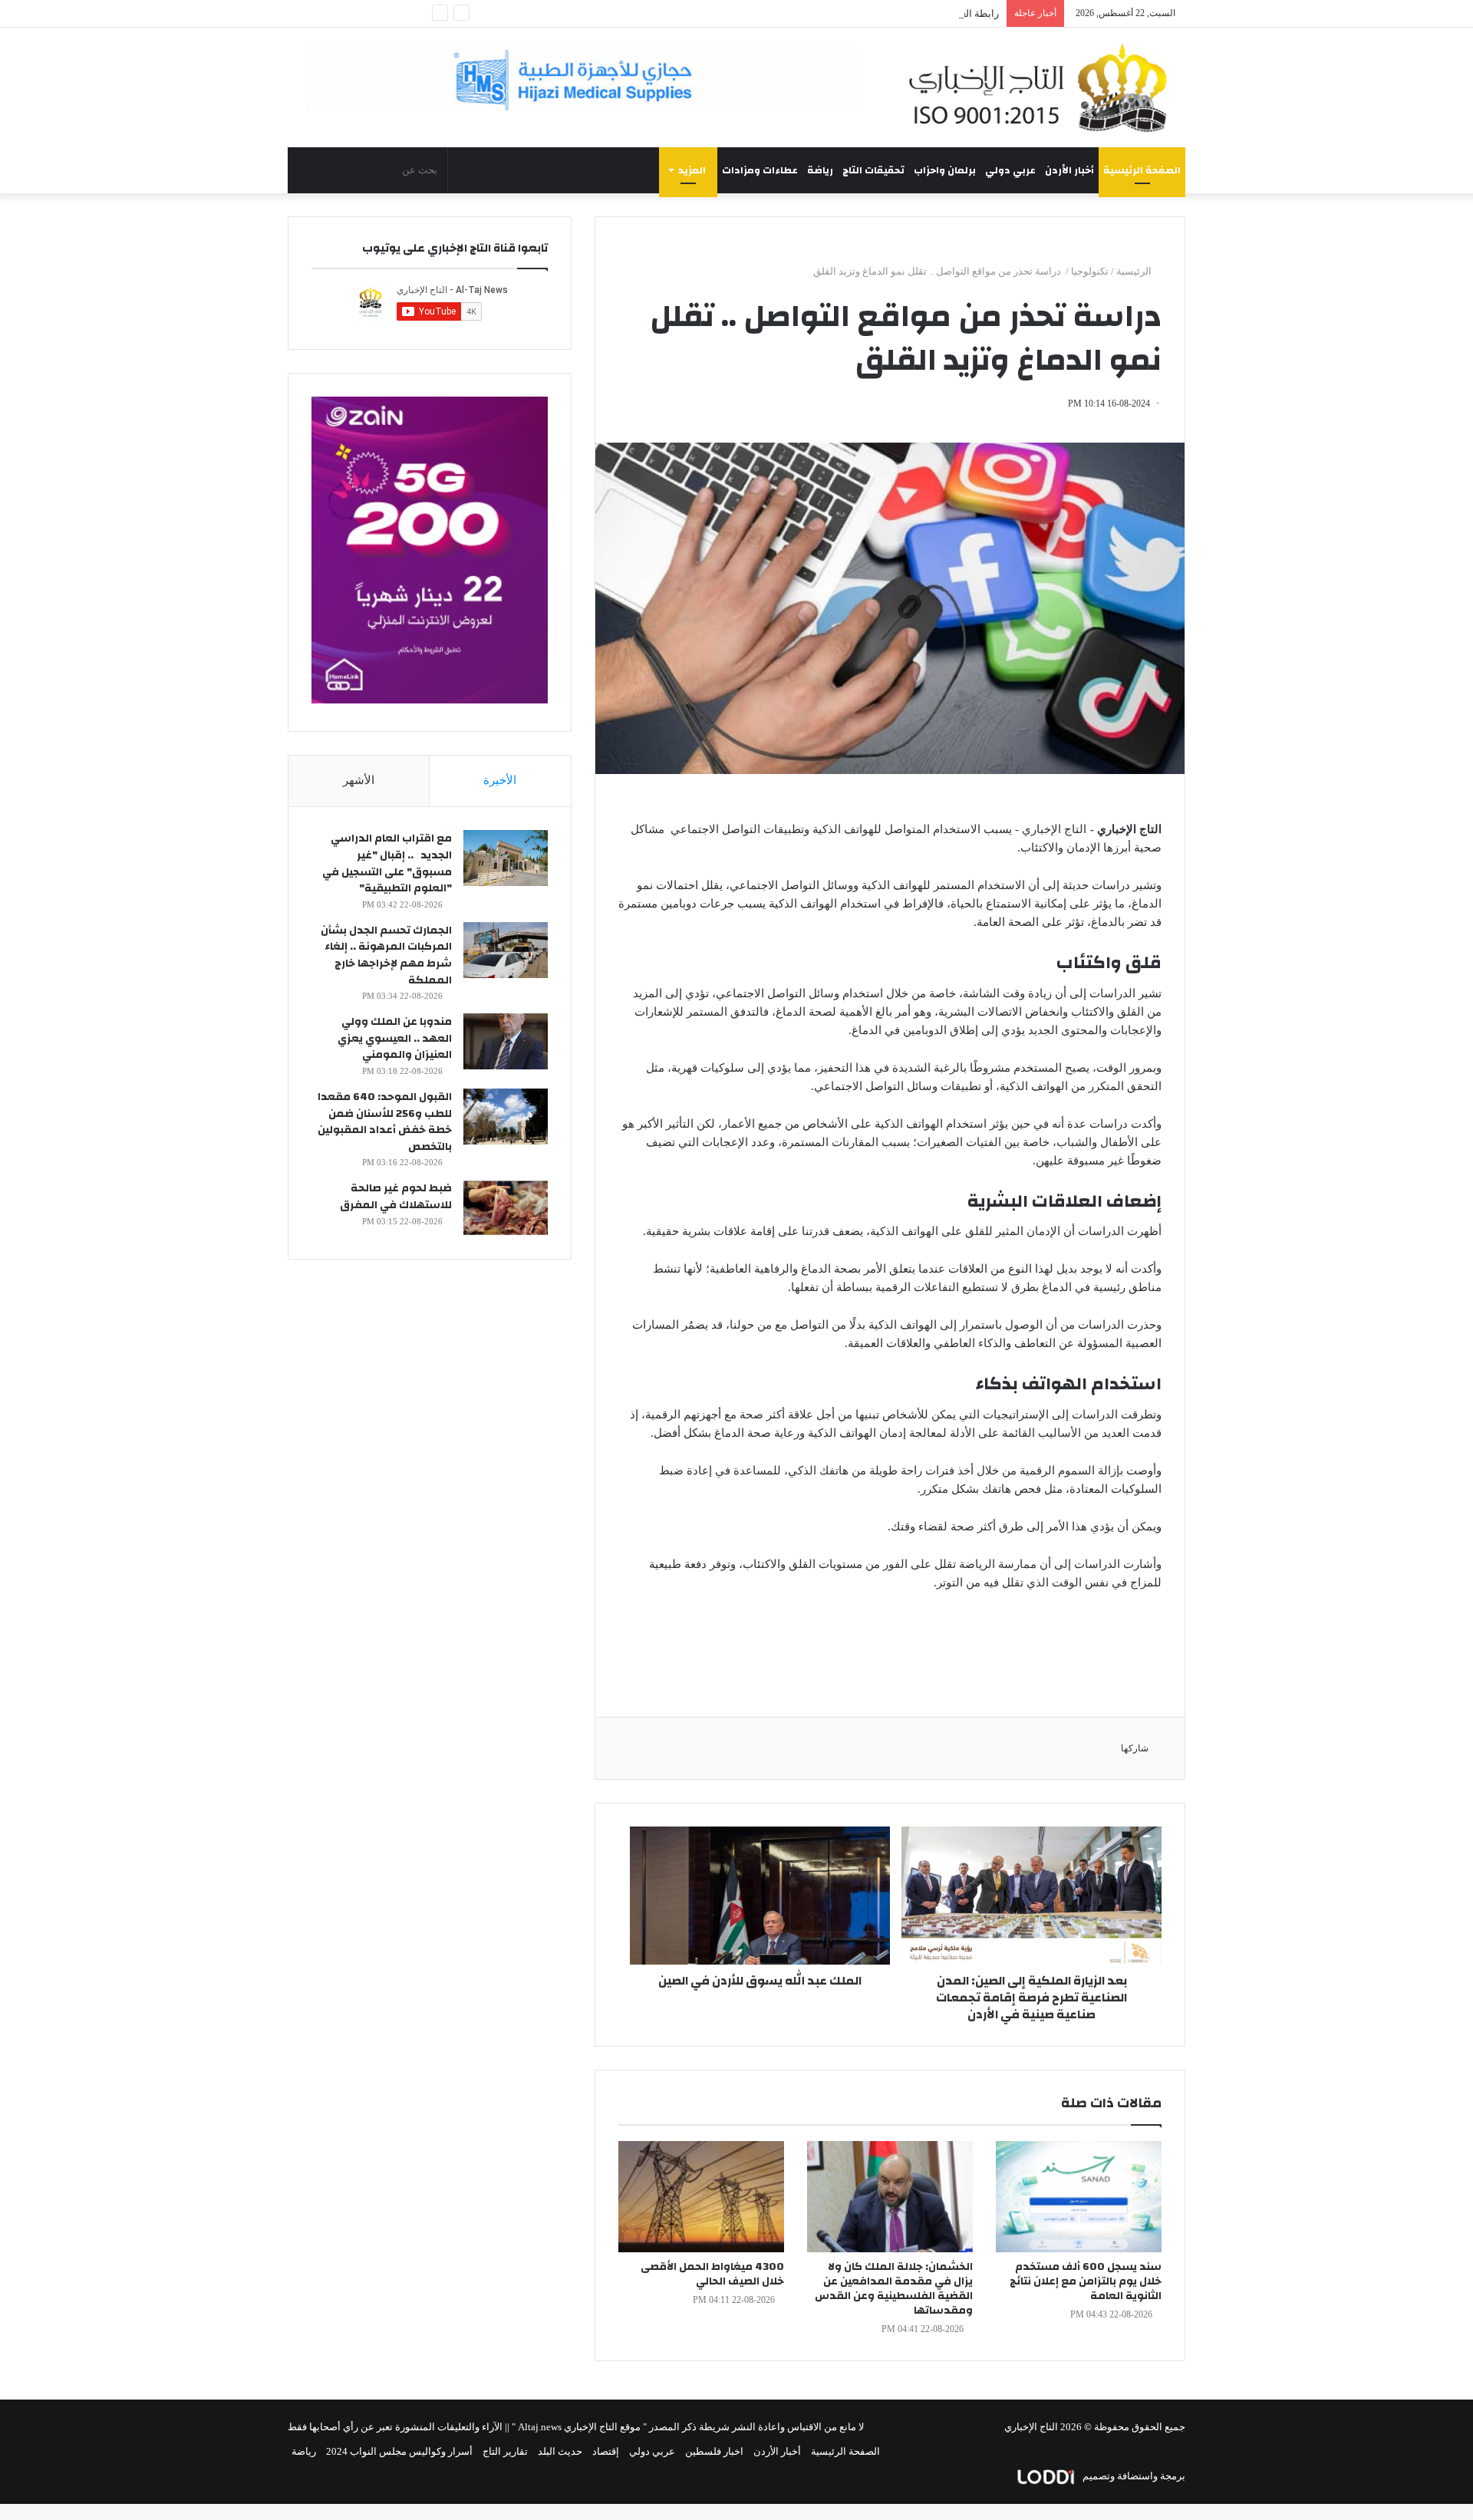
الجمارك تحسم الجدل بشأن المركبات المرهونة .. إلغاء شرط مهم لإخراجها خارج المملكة (386, 955)
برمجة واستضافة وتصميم (1133, 2476)
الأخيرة (500, 780)
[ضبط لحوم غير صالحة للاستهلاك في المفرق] (506, 1208)
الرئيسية (1135, 271)
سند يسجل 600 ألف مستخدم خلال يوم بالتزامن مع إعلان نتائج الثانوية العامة (1086, 2281)
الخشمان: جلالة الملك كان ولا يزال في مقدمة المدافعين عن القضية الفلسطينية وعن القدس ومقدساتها (894, 2289)
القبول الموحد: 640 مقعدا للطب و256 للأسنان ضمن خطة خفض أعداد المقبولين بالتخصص (385, 1122)
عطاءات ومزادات (760, 170)
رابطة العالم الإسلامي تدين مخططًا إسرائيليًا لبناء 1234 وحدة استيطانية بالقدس (835, 13)
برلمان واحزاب (945, 170)
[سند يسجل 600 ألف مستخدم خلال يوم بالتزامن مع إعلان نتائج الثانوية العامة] (1079, 2197)
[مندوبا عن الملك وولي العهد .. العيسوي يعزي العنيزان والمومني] (506, 1041)
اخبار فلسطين (714, 2451)
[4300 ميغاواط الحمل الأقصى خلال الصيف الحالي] (701, 2197)
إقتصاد (606, 2451)
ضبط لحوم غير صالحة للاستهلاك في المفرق (396, 1197)
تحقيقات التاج (873, 170)
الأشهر (359, 780)
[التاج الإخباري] (1043, 87)
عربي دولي (1010, 170)
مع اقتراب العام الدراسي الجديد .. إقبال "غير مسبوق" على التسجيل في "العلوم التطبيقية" (387, 863)
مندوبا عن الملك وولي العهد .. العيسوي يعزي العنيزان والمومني (395, 1038)
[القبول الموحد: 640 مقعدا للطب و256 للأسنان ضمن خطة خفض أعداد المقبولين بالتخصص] (506, 1117)
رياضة (820, 170)
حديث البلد (560, 2451)
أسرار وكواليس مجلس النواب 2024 (399, 2451)
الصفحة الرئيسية (1142, 170)
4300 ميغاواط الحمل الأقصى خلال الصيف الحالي (712, 2274)
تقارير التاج (505, 2451)
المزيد (692, 170)
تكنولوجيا (1090, 271)
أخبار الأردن (1069, 170)
